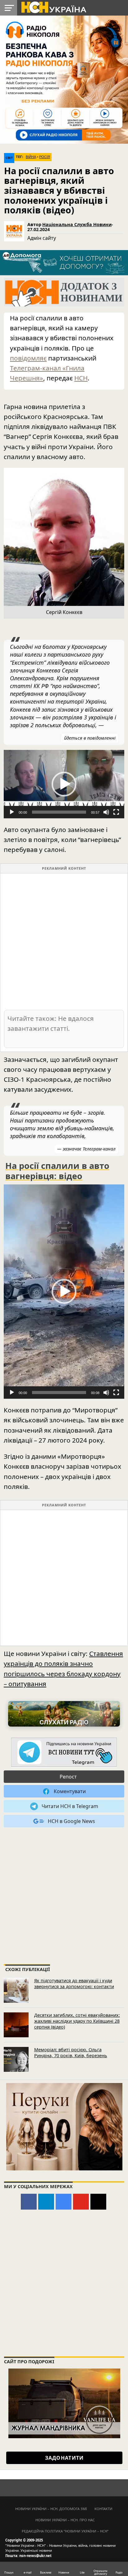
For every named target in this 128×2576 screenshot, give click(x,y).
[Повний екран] (116, 812)
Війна (31, 157)
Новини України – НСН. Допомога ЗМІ (51, 2509)
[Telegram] (46, 2202)
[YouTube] (81, 2202)
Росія (45, 157)
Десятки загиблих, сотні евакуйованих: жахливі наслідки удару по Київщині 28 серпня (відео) (77, 2021)
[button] (64, 784)
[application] (64, 784)
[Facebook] (29, 2202)
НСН (81, 378)
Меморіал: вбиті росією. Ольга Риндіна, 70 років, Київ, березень (71, 2053)
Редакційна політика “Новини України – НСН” (65, 2531)
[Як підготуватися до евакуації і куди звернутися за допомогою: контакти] (16, 1990)
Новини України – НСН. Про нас (65, 2520)
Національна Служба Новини (77, 224)
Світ (9, 158)
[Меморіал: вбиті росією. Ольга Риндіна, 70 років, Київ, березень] (16, 2059)
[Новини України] (53, 7)
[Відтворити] (12, 812)
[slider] (59, 812)
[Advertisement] (64, 941)
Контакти (103, 2509)
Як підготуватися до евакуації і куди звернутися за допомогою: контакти (74, 1983)
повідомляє (28, 358)
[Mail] (98, 2202)
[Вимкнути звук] (106, 812)
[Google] (64, 2202)
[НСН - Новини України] (64, 1753)
